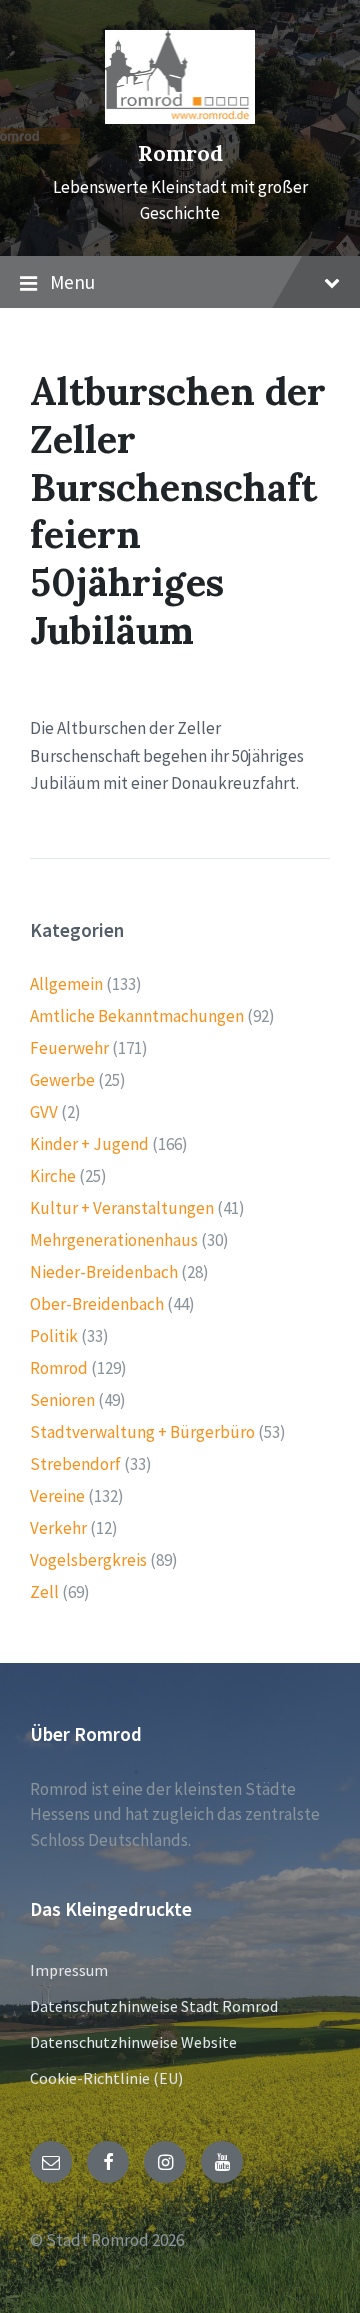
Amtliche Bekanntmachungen (137, 1016)
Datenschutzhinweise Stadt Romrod (154, 2006)
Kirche (53, 1176)
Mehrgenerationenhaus (114, 1240)
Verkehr (58, 1528)
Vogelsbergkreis (88, 1560)
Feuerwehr (69, 1048)
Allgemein (66, 984)
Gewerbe (62, 1080)
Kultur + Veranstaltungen (122, 1208)
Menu (72, 282)
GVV (44, 1112)
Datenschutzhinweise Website (133, 2042)
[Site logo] (180, 118)
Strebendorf (75, 1464)
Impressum (69, 1970)
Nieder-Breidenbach (104, 1272)
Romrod (180, 153)
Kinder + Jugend (89, 1144)
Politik (54, 1336)
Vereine (57, 1496)
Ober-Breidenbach (97, 1304)
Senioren (62, 1400)
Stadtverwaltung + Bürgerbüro (142, 1432)
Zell (44, 1592)
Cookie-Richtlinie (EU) (106, 2078)
